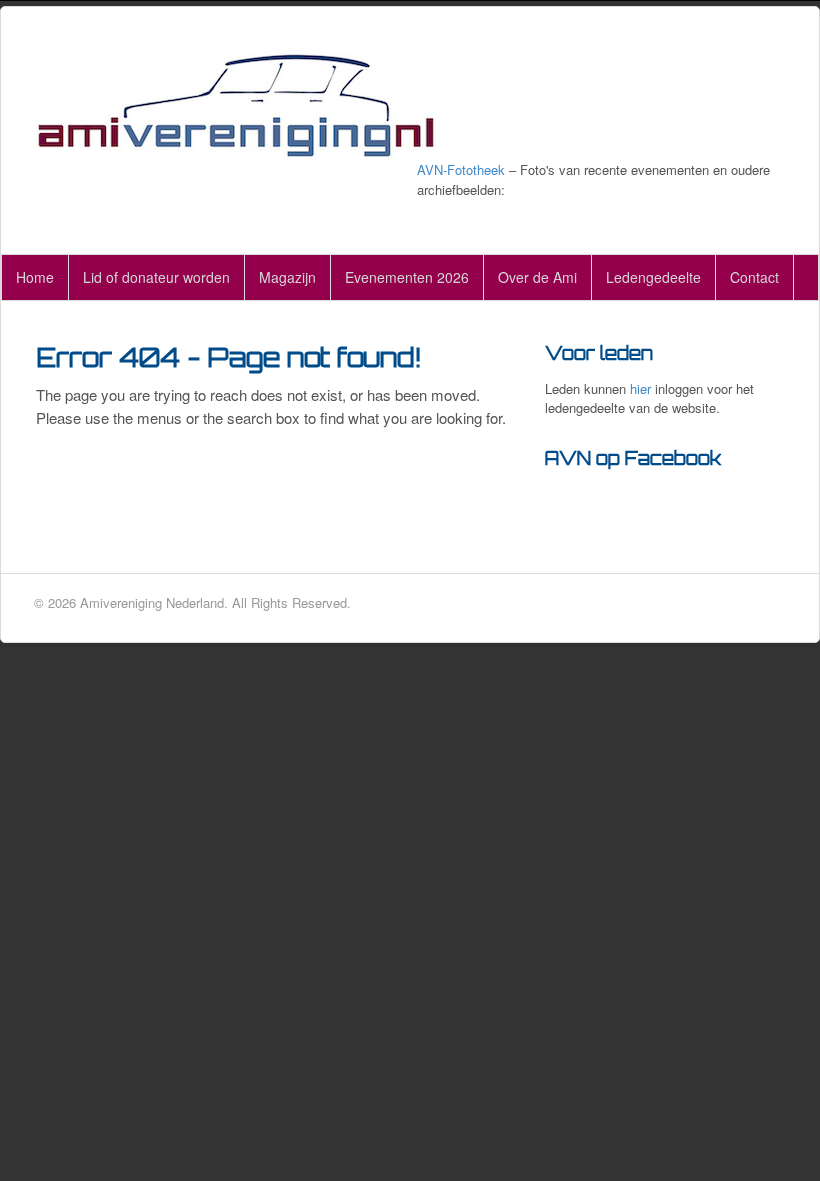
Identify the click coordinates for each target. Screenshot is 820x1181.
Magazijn (287, 277)
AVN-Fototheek (461, 169)
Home (35, 277)
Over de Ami (537, 277)
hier (640, 388)
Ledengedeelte (653, 277)
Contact (754, 277)
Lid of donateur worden (156, 277)
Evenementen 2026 (407, 277)
